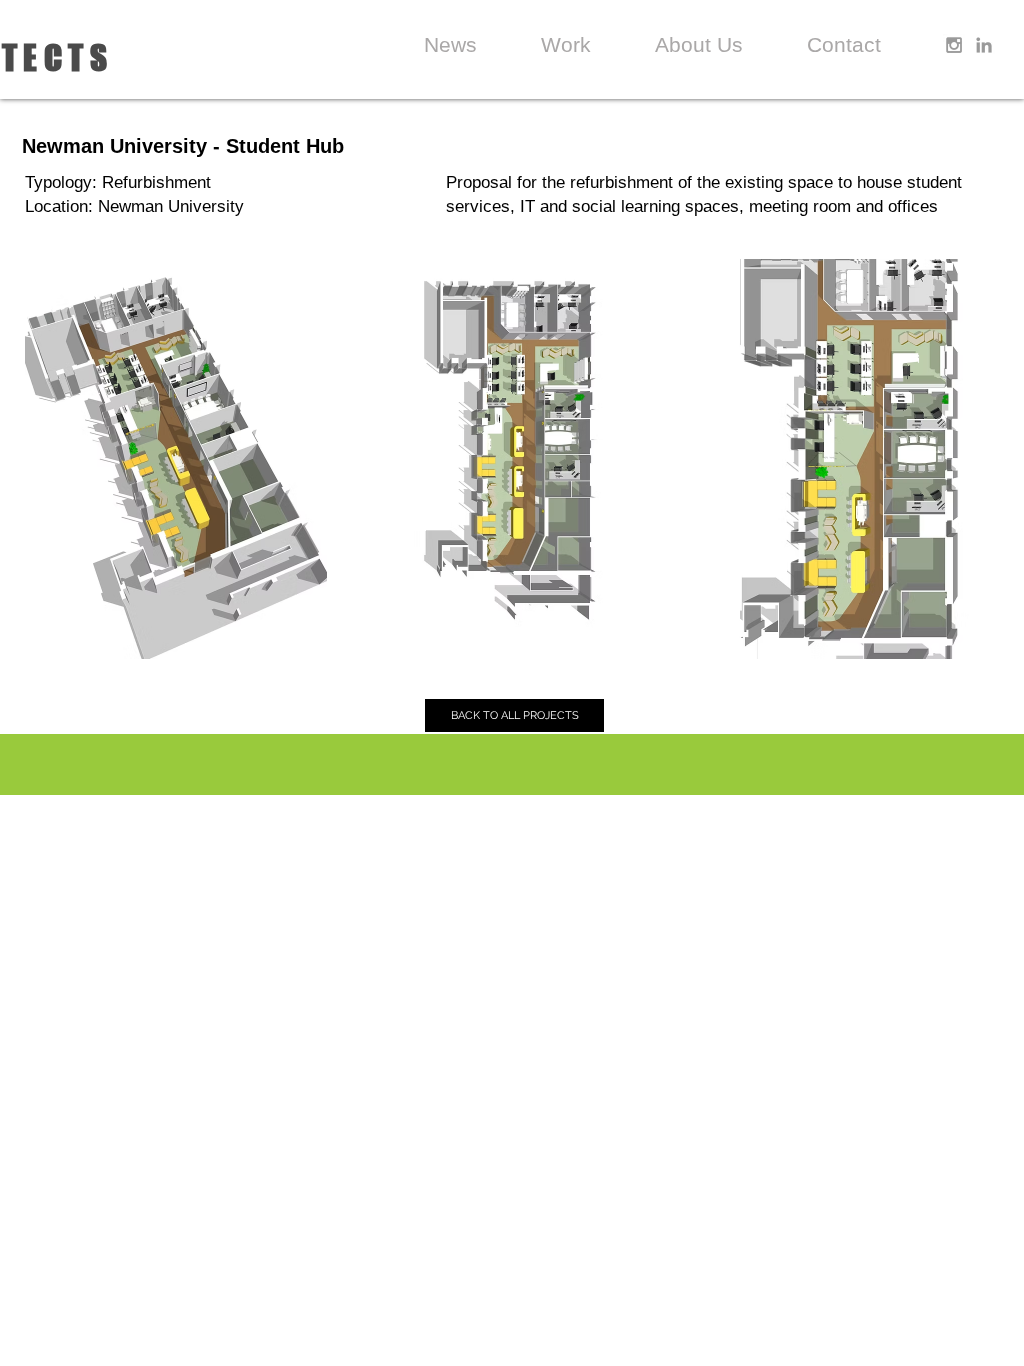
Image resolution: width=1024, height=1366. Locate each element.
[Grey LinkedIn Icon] (984, 45)
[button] (176, 459)
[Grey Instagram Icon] (954, 45)
